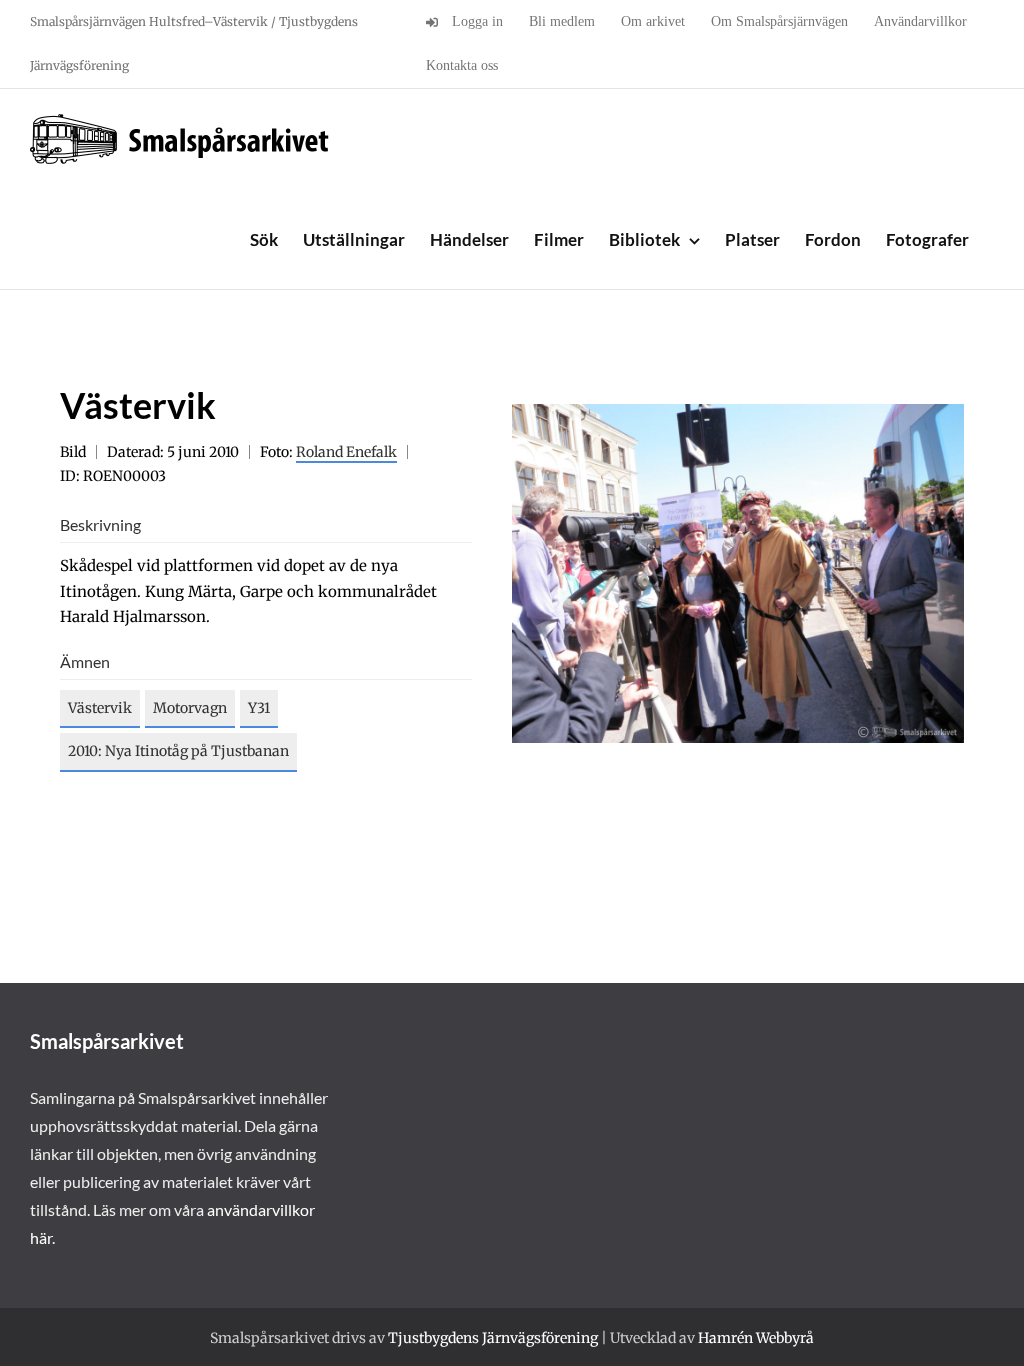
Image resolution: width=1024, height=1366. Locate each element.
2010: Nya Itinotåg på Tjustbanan (178, 751)
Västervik (100, 708)
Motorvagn (190, 708)
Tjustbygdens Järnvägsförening (493, 1338)
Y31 (259, 708)
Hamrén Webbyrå (756, 1338)
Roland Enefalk (346, 452)
